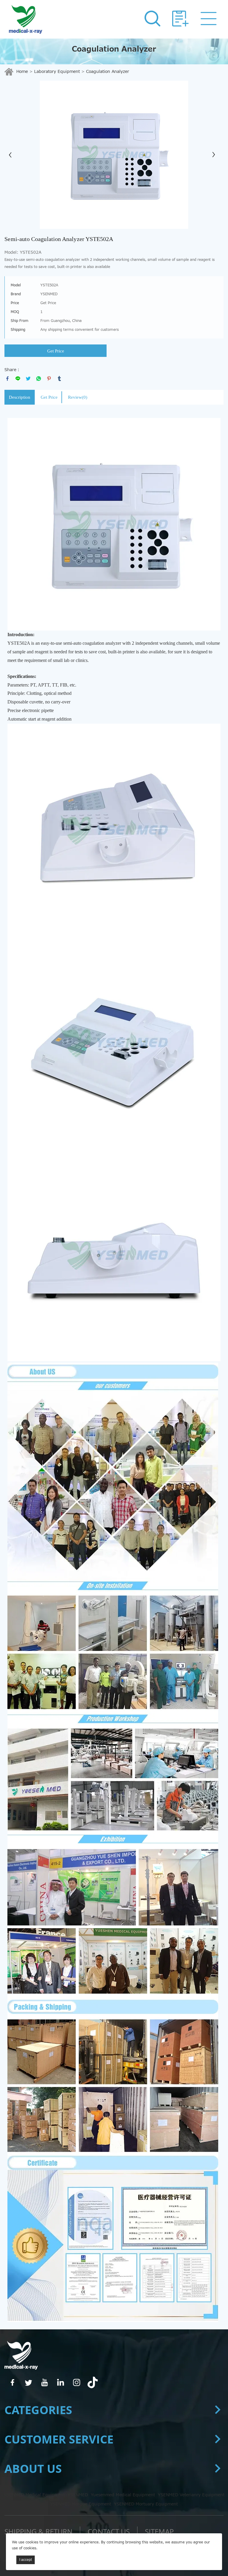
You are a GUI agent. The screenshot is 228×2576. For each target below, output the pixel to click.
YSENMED (78, 2495)
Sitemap (159, 2531)
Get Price (56, 351)
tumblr (59, 379)
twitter (28, 379)
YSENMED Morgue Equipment (81, 2504)
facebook (7, 379)
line (18, 379)
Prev (12, 155)
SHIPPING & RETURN (38, 2531)
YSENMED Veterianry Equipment (191, 2495)
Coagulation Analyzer (108, 72)
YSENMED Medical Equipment (34, 2495)
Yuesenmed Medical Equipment (123, 2495)
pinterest (49, 379)
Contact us (109, 2531)
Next (216, 155)
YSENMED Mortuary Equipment (146, 2504)
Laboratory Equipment (57, 72)
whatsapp (39, 379)
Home (22, 72)
